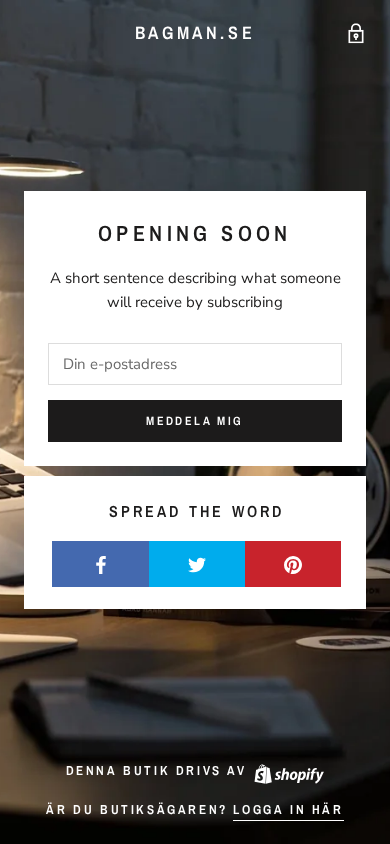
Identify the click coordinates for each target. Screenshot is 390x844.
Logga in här (288, 809)
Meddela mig (194, 421)
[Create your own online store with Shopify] (288, 770)
